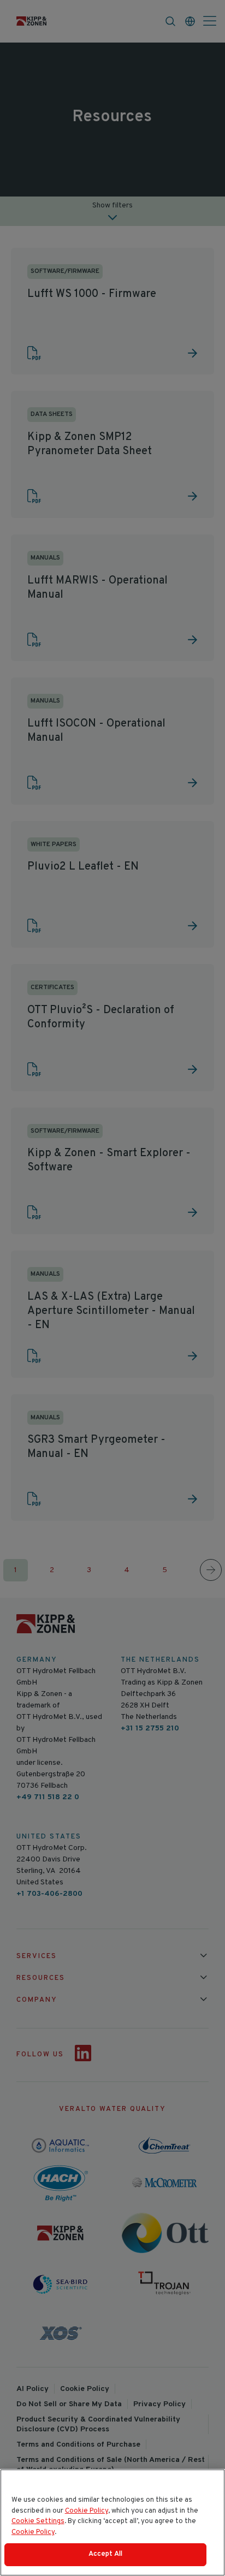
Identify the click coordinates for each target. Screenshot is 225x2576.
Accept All (105, 2554)
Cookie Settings (38, 2521)
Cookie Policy (87, 2511)
